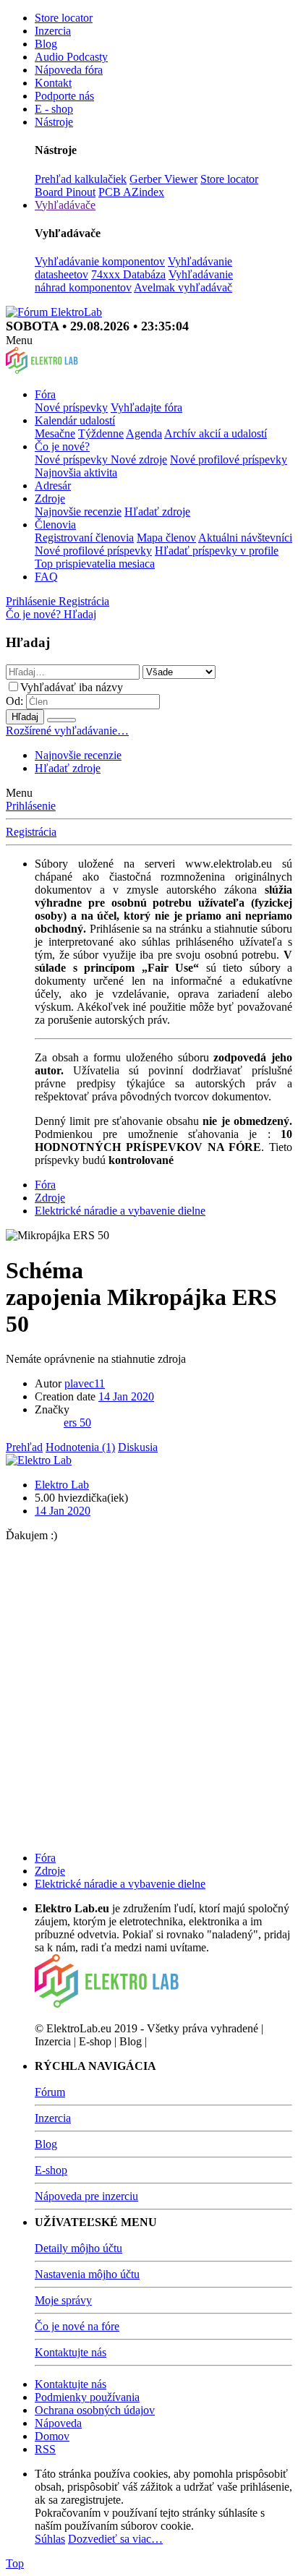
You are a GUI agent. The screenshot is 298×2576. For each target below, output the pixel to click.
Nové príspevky (71, 407)
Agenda (144, 433)
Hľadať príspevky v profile (217, 551)
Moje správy (63, 2300)
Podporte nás (64, 96)
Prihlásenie (31, 806)
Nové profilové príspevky (229, 459)
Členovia (55, 525)
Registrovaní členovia (84, 538)
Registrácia (31, 832)
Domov (52, 2436)
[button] (19, 340)
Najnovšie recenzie (78, 512)
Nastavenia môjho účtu (87, 2274)
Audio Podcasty (71, 57)
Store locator (64, 18)
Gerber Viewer (163, 179)
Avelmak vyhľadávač (183, 287)
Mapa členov (166, 538)
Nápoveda (58, 2423)
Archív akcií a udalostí (216, 433)
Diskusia (138, 1447)
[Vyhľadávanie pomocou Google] (61, 720)
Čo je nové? (62, 446)
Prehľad (24, 1447)
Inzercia (53, 31)
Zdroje (50, 498)
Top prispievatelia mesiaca (95, 564)
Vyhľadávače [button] (65, 205)
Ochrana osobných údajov (95, 2410)
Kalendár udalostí (75, 420)
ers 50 (77, 1422)
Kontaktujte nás (71, 2352)
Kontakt (53, 83)
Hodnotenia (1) (80, 1447)
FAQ (46, 577)
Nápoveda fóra (69, 70)
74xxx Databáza (128, 274)
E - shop (54, 109)
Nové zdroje (139, 459)
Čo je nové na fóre (77, 2326)
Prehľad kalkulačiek (81, 179)
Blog (46, 44)
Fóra (45, 394)
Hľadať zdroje (157, 512)
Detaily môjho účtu (78, 2248)
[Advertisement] (149, 1691)
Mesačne (55, 433)
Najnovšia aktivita (76, 472)
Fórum (50, 2092)
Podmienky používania (87, 2397)
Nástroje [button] (54, 122)
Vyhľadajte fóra (146, 407)
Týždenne (101, 433)
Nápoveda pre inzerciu (86, 2196)
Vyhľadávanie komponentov (100, 261)
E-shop (51, 2170)
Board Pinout (65, 192)
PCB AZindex (131, 192)
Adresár (53, 485)
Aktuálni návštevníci (245, 538)
